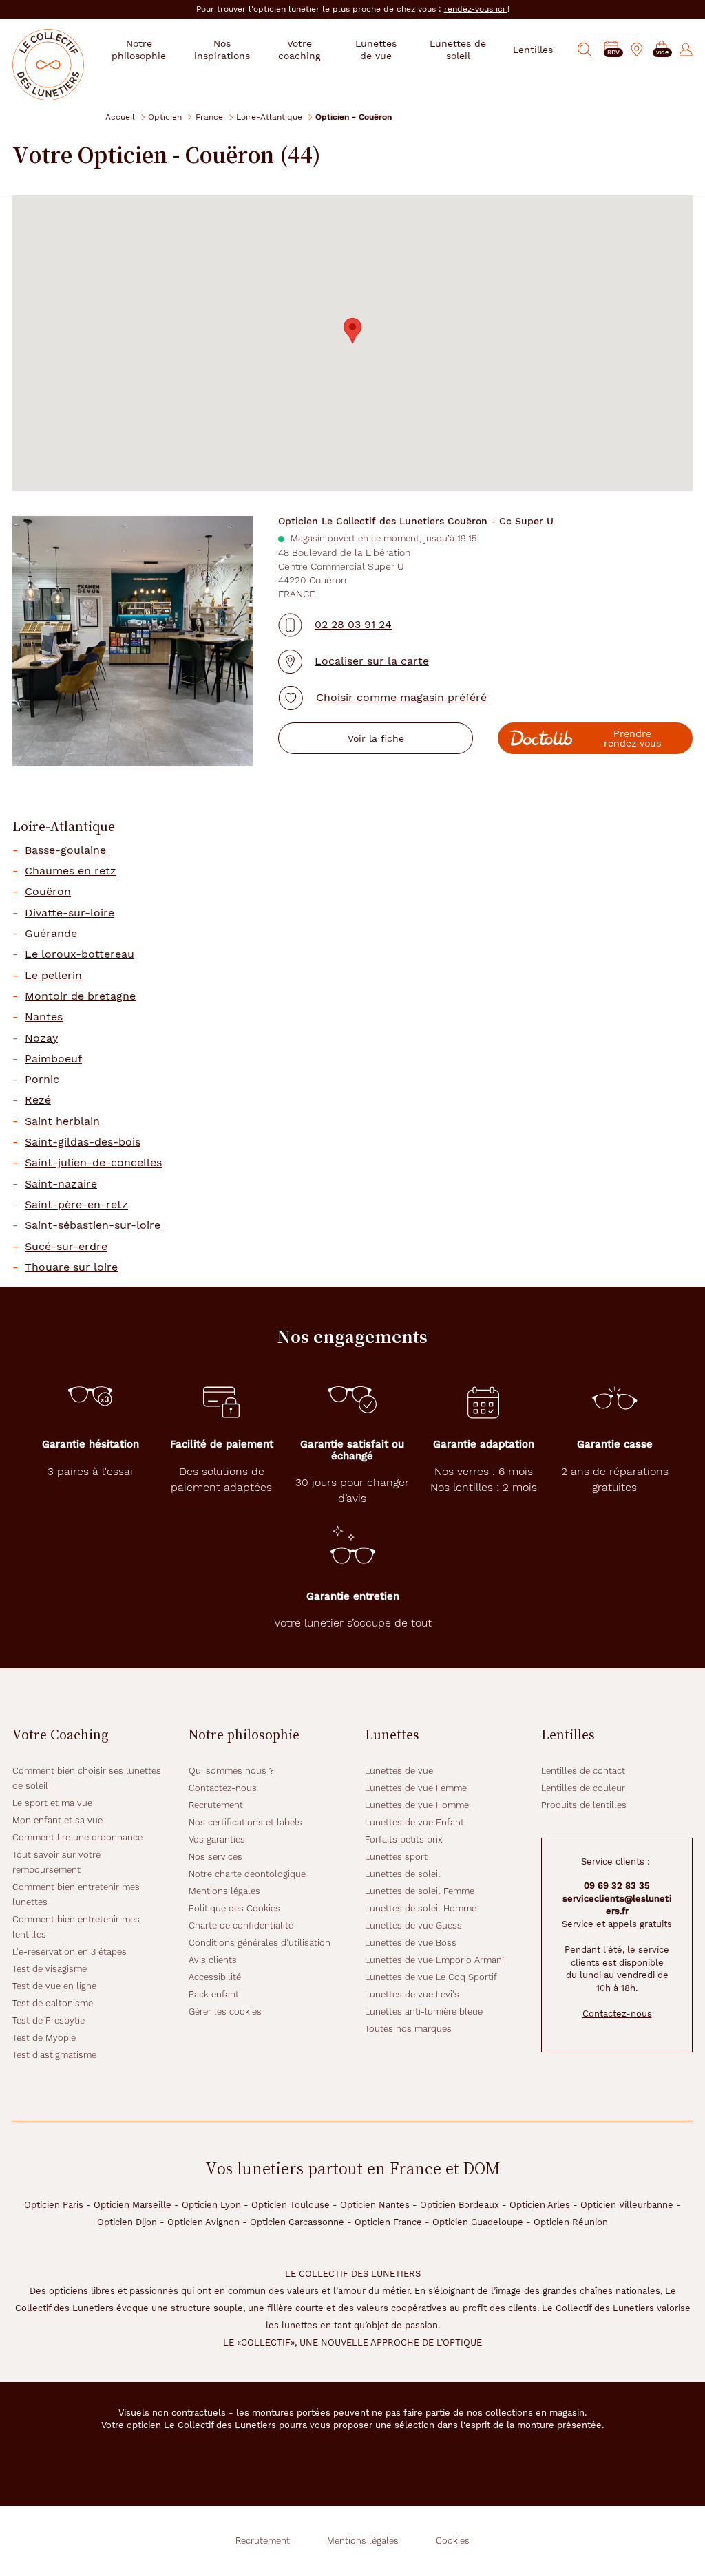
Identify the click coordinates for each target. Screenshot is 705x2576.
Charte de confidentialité (241, 1925)
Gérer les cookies (225, 2011)
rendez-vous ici (476, 9)
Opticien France (388, 2222)
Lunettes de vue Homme (417, 1805)
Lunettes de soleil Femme (420, 1891)
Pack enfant (214, 1994)
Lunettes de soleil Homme (421, 1908)
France (209, 117)
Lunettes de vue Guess (413, 1925)
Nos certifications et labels (245, 1822)
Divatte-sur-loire (70, 913)
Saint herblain (62, 1121)
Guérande (51, 934)
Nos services (215, 1857)
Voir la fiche (376, 738)
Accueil (120, 117)
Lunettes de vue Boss (411, 1943)
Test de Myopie (44, 2038)
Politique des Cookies (234, 1908)
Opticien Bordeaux (460, 2205)
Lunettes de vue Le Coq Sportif (431, 1977)
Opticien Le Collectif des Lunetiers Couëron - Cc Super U (416, 521)
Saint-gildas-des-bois (83, 1142)
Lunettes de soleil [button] (458, 50)
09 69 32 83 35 (617, 1886)
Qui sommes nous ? (231, 1771)
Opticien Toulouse (291, 2205)
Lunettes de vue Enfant (414, 1822)
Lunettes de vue (399, 1771)
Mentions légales (224, 1891)
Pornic (42, 1080)
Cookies (453, 2541)
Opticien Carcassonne (297, 2222)
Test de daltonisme (53, 2003)
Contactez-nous (223, 1788)
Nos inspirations (222, 50)
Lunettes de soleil (403, 1874)
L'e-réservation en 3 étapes (70, 1952)
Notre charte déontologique (247, 1874)
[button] (662, 50)
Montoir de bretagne (80, 996)
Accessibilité (215, 1977)
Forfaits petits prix (404, 1839)
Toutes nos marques (408, 2029)
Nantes (44, 1017)
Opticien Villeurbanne (627, 2205)
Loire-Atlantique (269, 117)
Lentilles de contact (583, 1771)
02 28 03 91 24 (353, 624)
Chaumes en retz (71, 871)
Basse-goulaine (65, 850)
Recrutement (216, 1805)
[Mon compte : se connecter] (686, 50)
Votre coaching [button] (299, 50)
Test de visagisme (50, 1969)
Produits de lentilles (584, 1805)
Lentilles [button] (533, 50)
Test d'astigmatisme (54, 2055)
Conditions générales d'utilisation (260, 1943)
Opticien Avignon (203, 2222)
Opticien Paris (54, 2205)
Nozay (41, 1038)
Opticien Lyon (211, 2205)
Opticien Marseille (133, 2205)
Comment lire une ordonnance (77, 1837)
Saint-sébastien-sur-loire (93, 1225)
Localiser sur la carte (372, 661)
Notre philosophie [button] (139, 50)
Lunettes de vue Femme (416, 1788)
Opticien (165, 117)
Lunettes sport (396, 1857)
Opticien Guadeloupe (478, 2222)
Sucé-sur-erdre (66, 1247)
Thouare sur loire (71, 1267)
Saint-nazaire (61, 1184)
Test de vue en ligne (54, 1986)
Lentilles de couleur (583, 1788)
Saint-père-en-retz (76, 1205)
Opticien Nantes (375, 2205)
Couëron (48, 892)
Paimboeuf (53, 1059)
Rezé (38, 1100)
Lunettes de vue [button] (376, 50)
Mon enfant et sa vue (57, 1820)
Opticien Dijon (127, 2222)
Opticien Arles (540, 2205)
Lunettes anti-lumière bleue (424, 2011)
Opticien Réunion (571, 2222)
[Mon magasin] (637, 50)
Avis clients (213, 1960)
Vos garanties (217, 1839)
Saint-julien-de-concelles (93, 1163)
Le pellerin (53, 976)
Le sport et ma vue (52, 1803)
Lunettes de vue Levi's (412, 1994)
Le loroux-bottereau (80, 954)
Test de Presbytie (49, 2020)
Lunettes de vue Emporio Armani (434, 1960)
